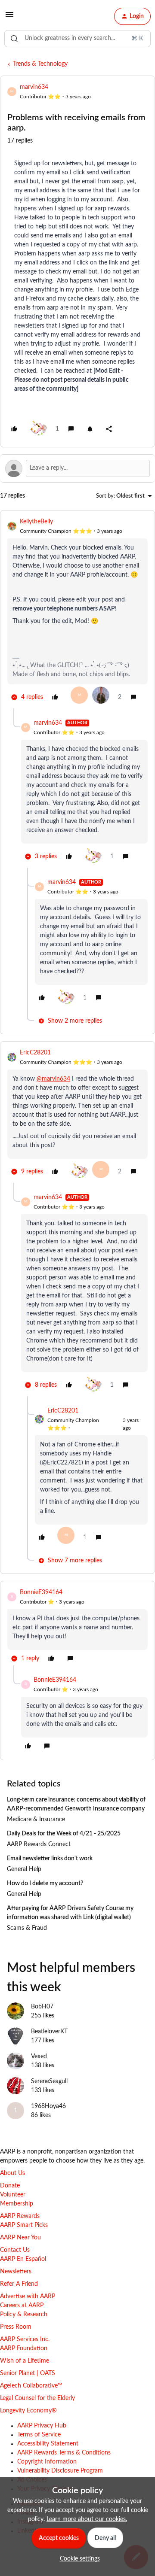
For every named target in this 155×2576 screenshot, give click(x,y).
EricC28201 (35, 1053)
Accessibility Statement (48, 2444)
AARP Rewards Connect (39, 1844)
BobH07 (42, 2007)
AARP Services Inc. (25, 2339)
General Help (24, 1869)
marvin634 (34, 87)
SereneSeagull (49, 2081)
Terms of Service (39, 2435)
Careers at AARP (22, 2306)
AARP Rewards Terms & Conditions (64, 2453)
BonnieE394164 (41, 1592)
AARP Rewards (20, 2216)
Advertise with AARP (28, 2297)
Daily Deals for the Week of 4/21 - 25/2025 (64, 1834)
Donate (10, 2186)
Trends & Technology (40, 64)
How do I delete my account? (45, 1883)
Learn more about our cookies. (87, 2519)
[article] (77, 613)
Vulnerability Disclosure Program (60, 2471)
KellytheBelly (36, 522)
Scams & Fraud (27, 1928)
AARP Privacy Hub (42, 2426)
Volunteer (13, 2195)
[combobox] (77, 39)
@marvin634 (53, 1079)
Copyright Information (47, 2462)
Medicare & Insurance (36, 1820)
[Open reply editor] (77, 468)
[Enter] (14, 39)
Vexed (39, 2057)
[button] (9, 18)
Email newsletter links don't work (50, 1859)
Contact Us (15, 2250)
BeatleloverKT (49, 2032)
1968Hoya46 (48, 2106)
